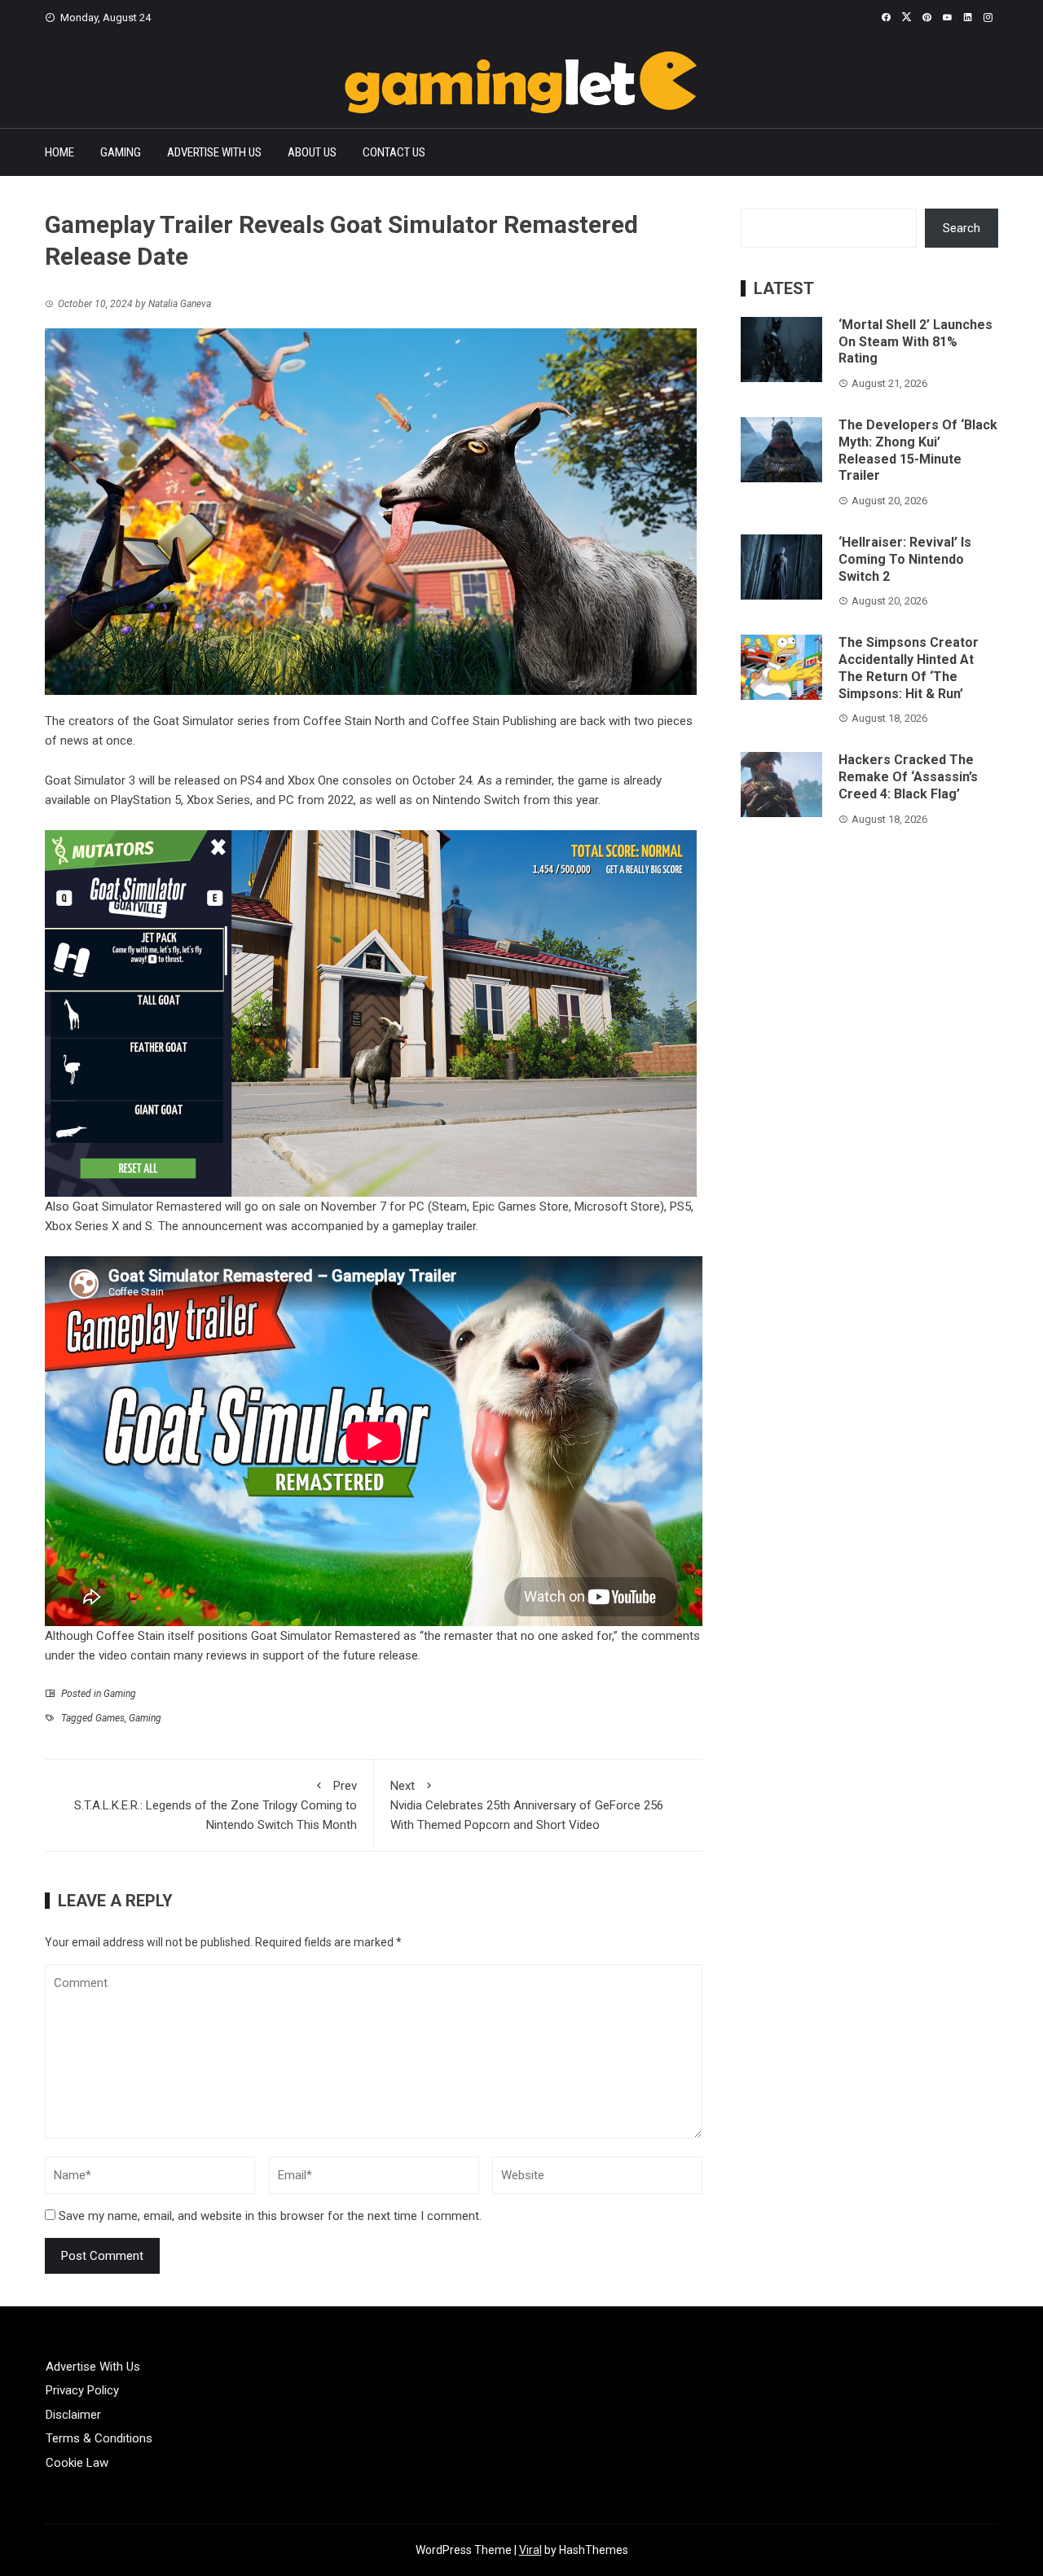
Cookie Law (77, 2463)
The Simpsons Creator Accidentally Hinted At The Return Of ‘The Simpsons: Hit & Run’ (909, 668)
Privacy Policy (82, 2390)
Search (962, 228)
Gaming (121, 152)
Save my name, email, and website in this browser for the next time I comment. (270, 2216)
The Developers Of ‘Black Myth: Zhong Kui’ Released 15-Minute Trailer (918, 450)
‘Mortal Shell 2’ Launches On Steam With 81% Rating (915, 342)
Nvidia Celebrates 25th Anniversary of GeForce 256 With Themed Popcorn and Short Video (527, 1805)
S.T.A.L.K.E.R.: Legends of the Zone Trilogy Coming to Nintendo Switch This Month (216, 1805)
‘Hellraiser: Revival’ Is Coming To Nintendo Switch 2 (905, 559)
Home (59, 152)
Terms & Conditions (99, 2438)
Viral (530, 2550)
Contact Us (394, 152)
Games (110, 1718)
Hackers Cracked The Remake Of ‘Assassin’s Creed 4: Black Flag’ (908, 777)
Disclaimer (73, 2415)
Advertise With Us (214, 152)
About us (312, 152)
